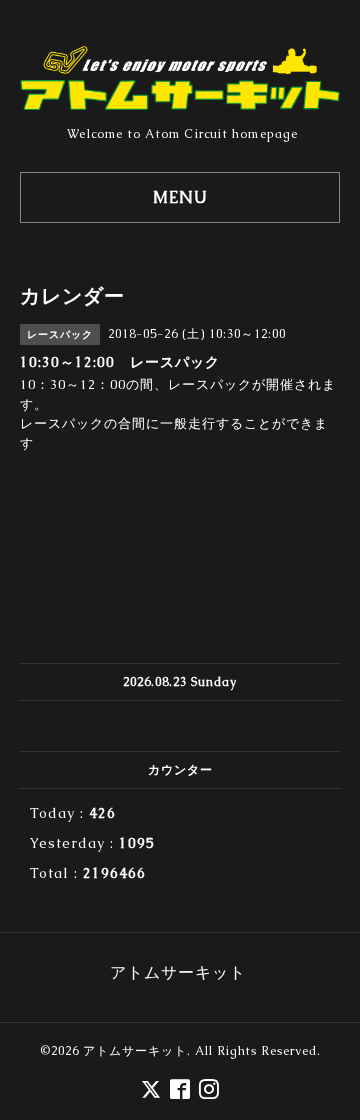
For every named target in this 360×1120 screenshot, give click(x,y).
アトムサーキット (135, 1051)
